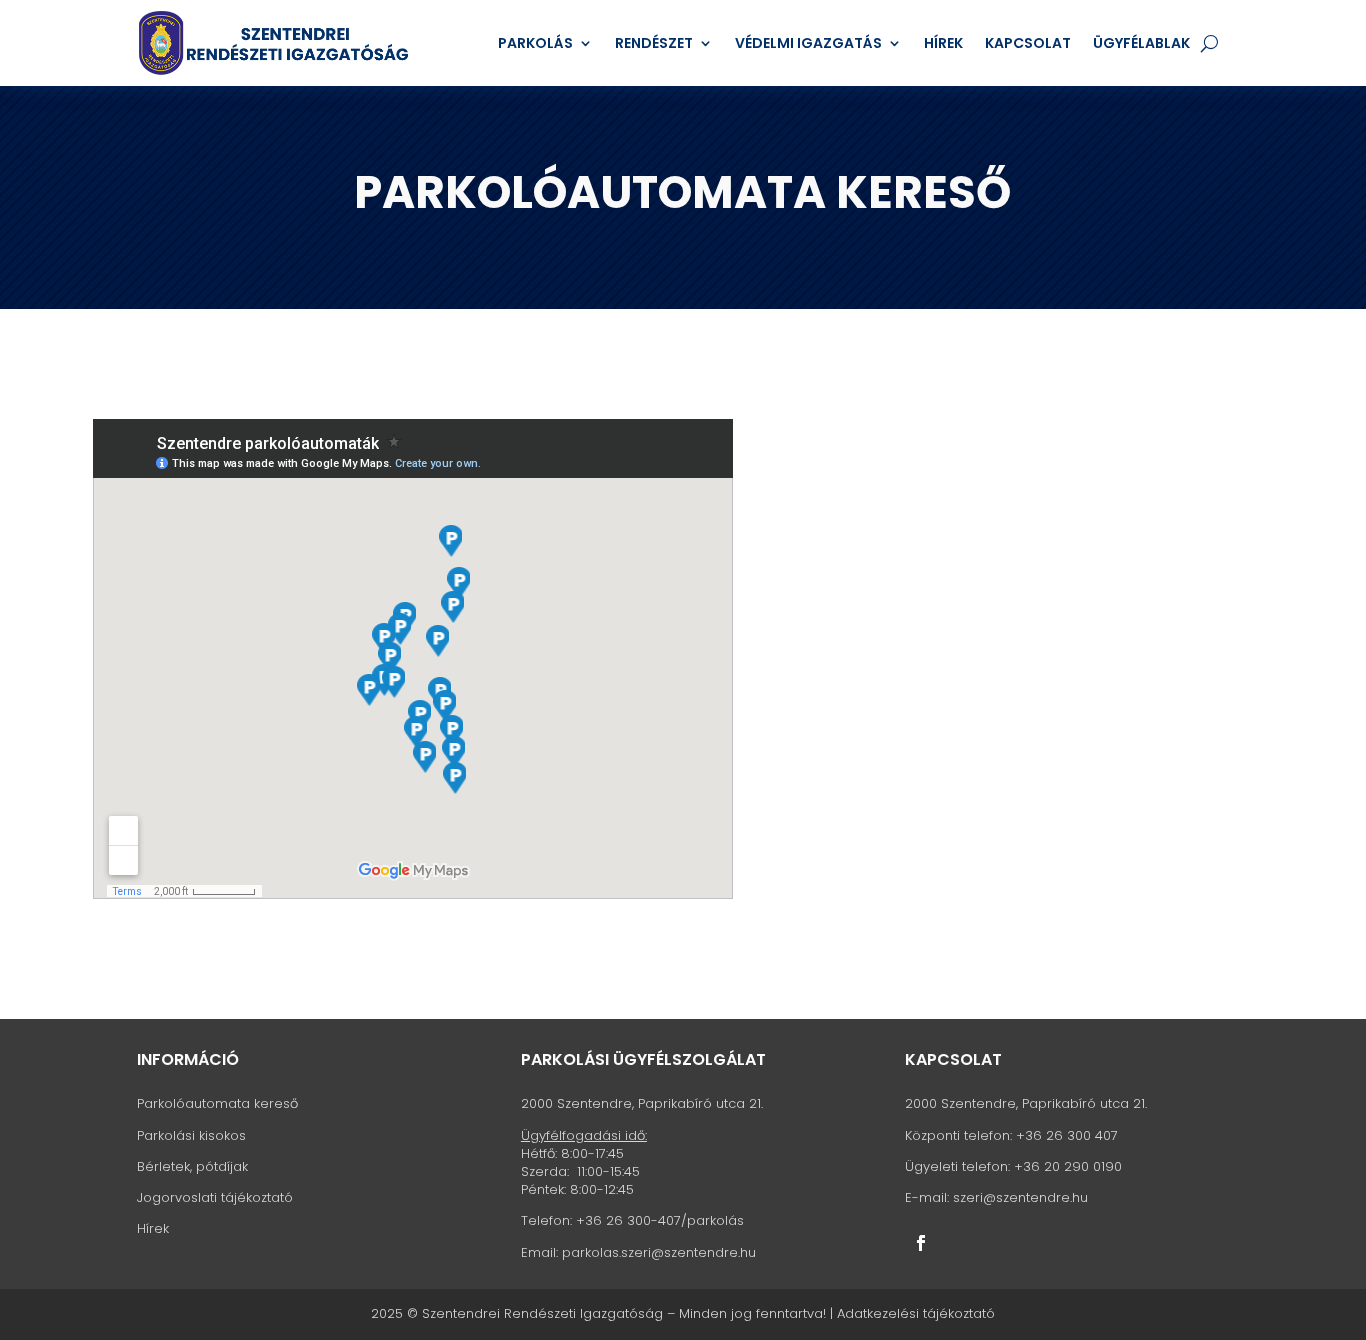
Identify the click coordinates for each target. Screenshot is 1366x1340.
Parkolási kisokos (191, 1135)
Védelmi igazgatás (808, 43)
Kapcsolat (1028, 43)
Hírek (943, 43)
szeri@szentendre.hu (1020, 1197)
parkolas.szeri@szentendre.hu (659, 1252)
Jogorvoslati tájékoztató (215, 1197)
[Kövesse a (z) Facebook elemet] (921, 1243)
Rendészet (654, 43)
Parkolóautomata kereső (217, 1103)
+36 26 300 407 (1067, 1135)
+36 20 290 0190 (1068, 1166)
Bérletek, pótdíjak (192, 1166)
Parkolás (535, 43)
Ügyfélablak (1141, 43)
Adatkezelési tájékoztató (916, 1313)
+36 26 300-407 (628, 1220)
